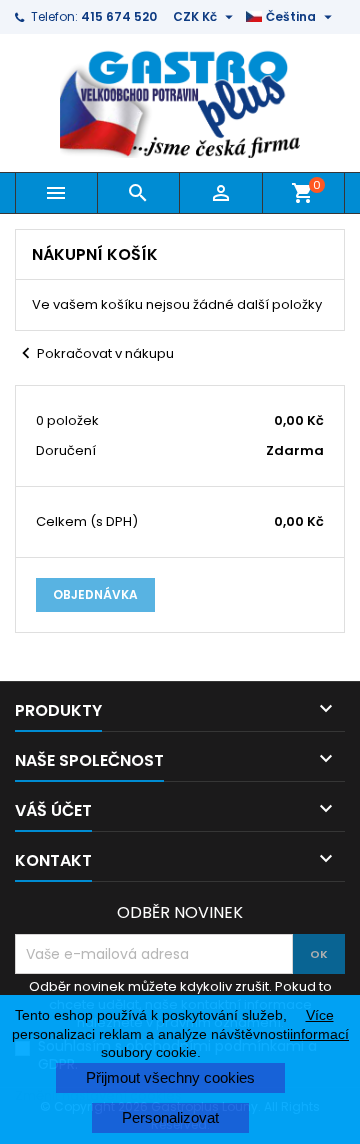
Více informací (319, 1024)
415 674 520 (119, 16)
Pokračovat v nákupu (94, 353)
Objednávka (95, 594)
